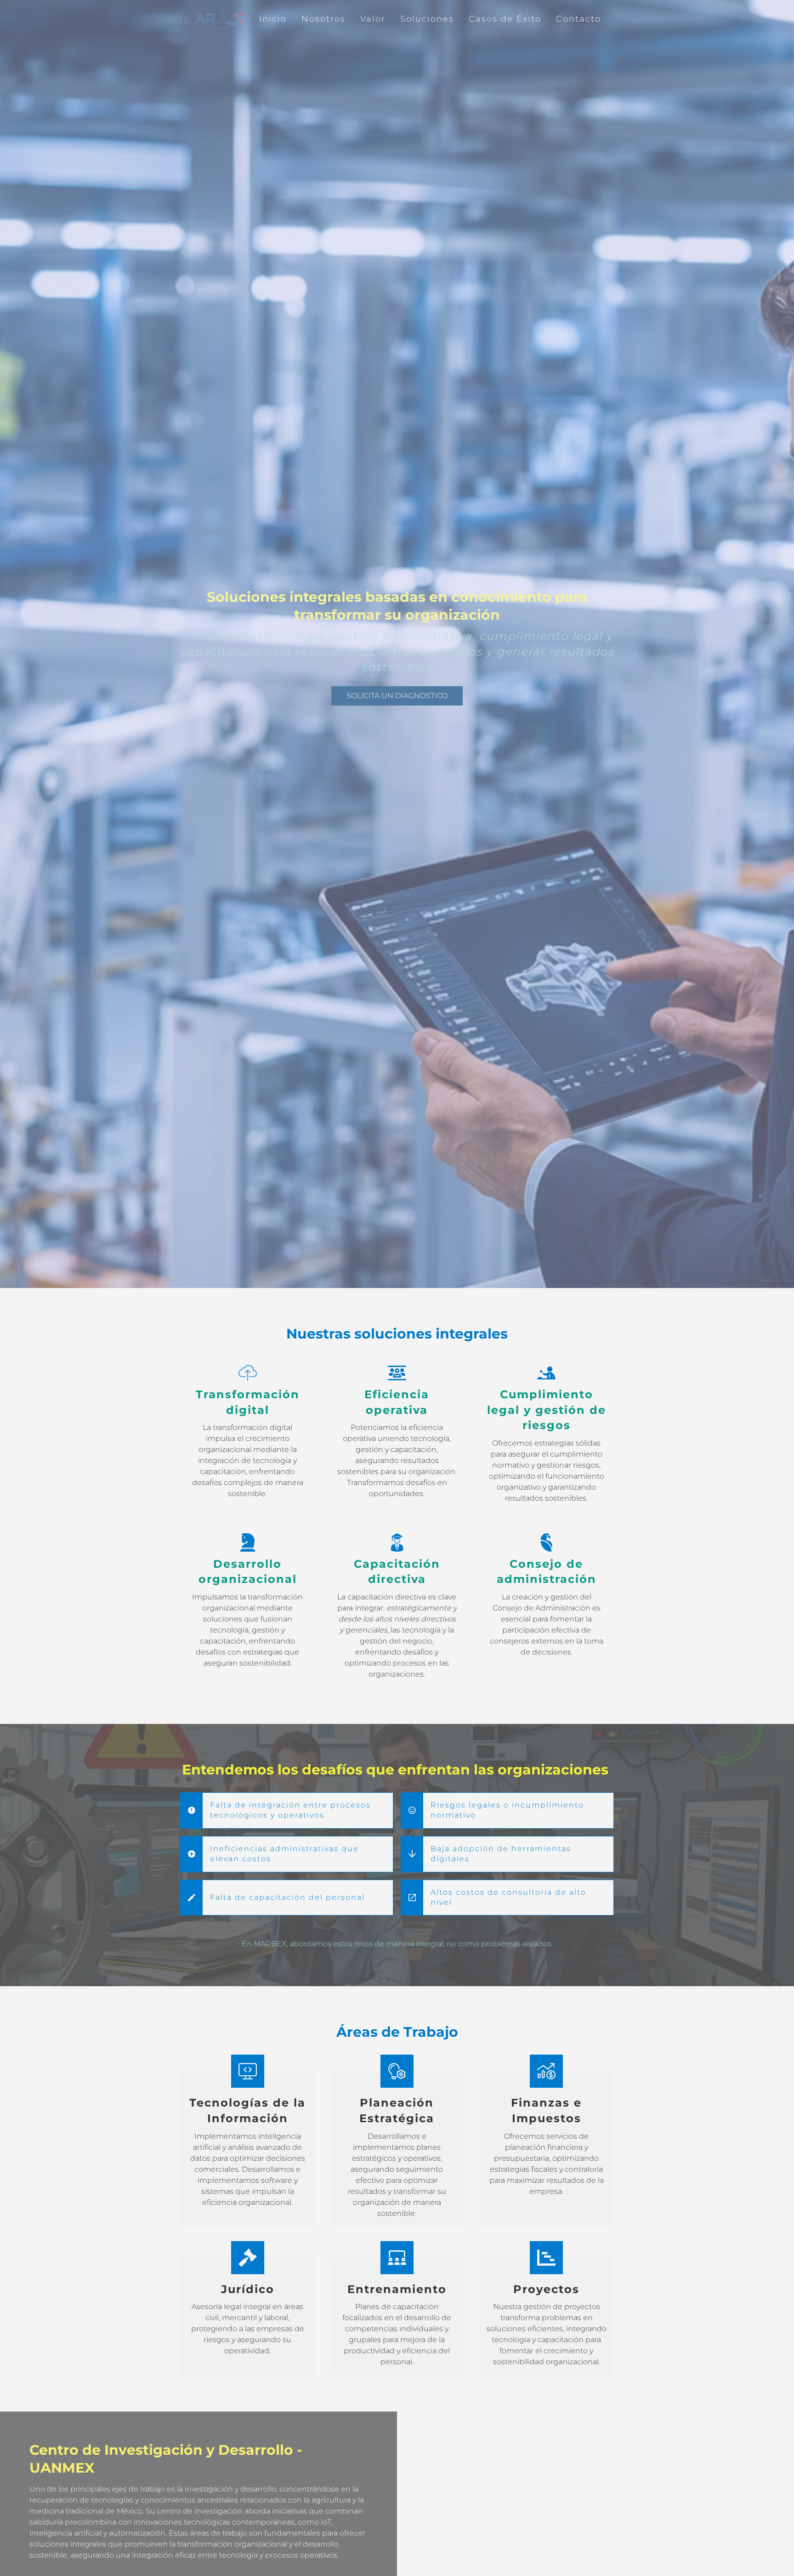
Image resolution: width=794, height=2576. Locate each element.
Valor (373, 19)
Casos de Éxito (505, 19)
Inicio (273, 19)
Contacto (578, 19)
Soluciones (427, 19)
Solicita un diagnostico (397, 696)
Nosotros (323, 19)
